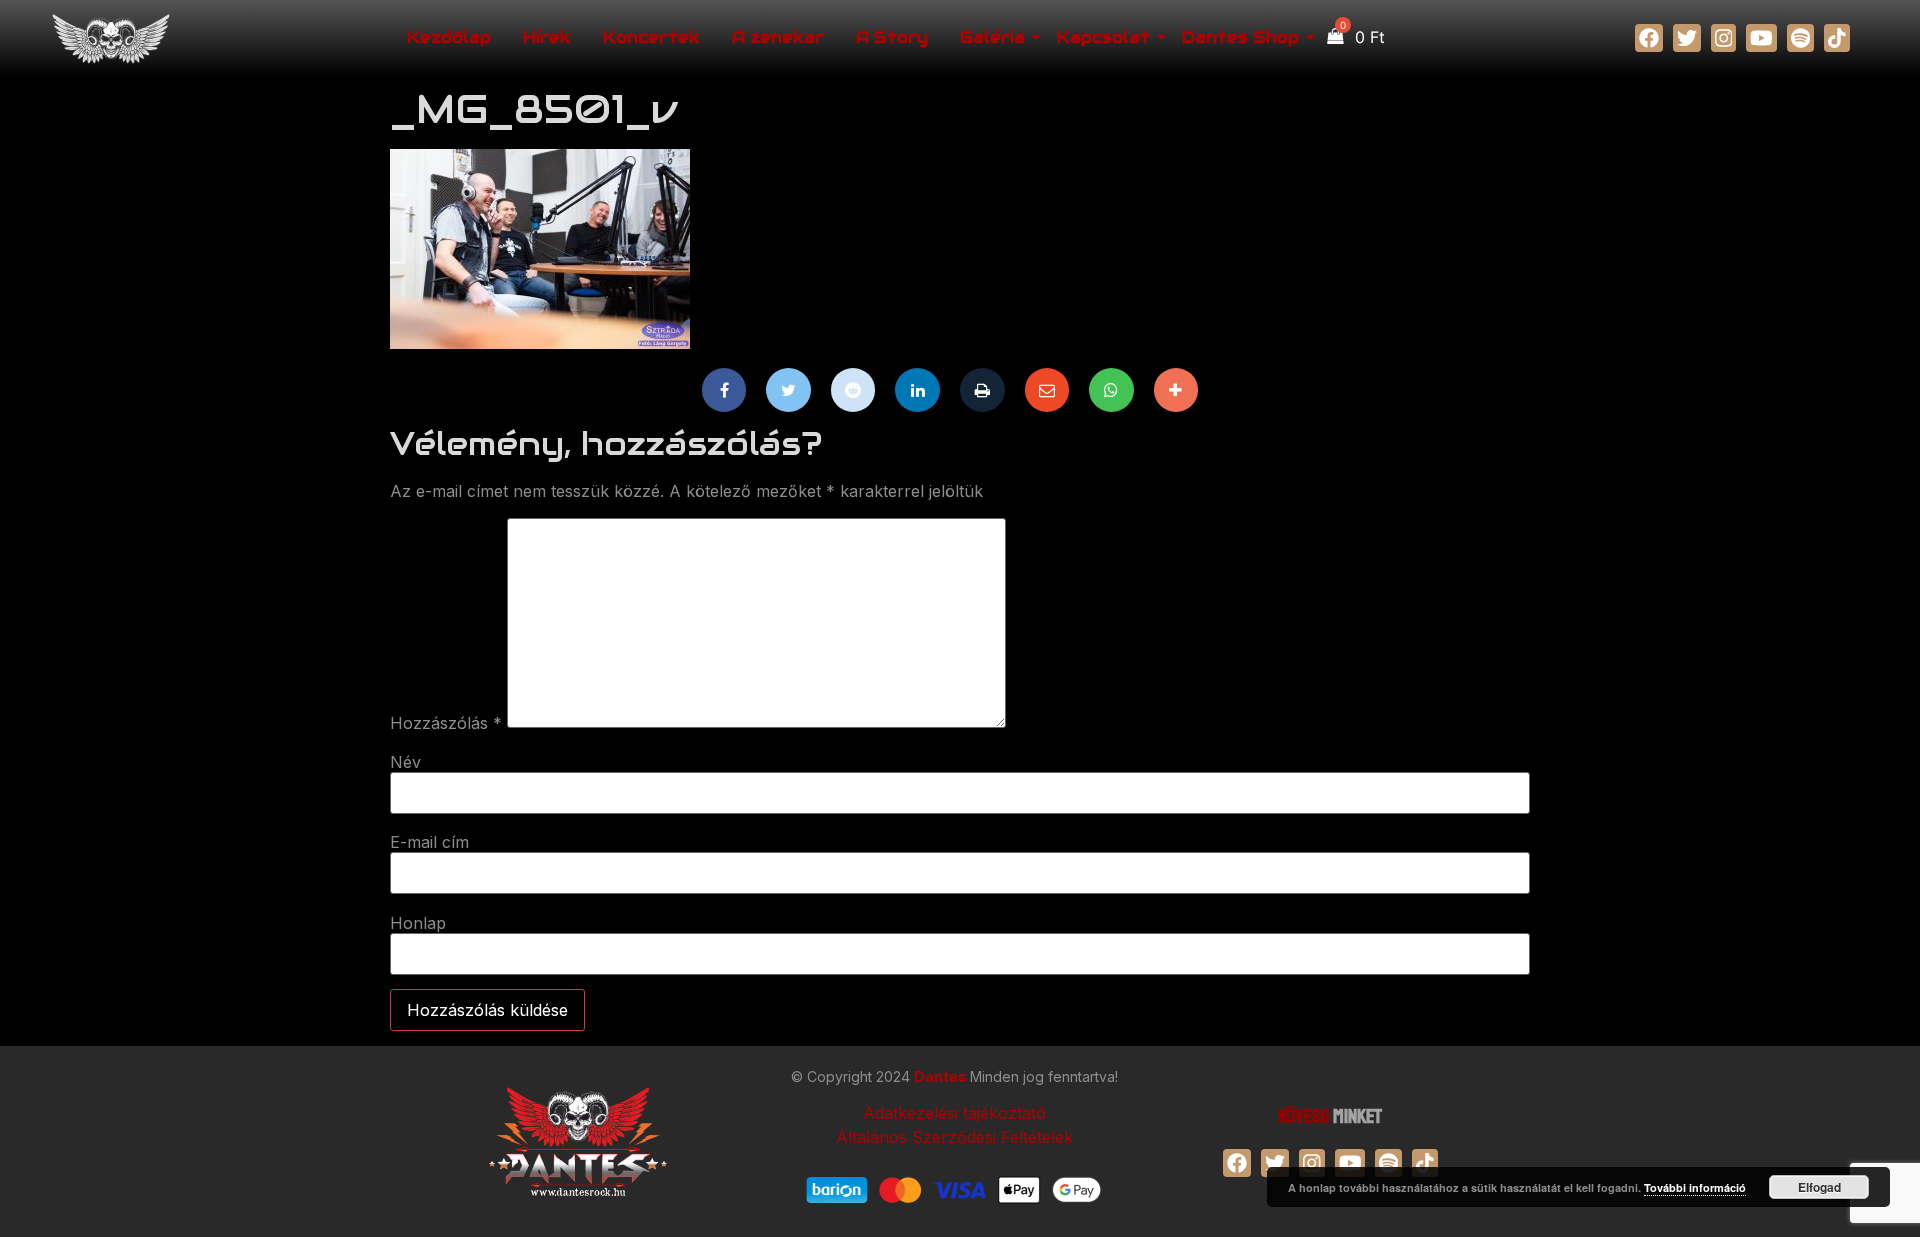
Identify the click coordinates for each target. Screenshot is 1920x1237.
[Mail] (1047, 390)
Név (405, 762)
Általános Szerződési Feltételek (954, 1137)
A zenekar (778, 37)
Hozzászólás (446, 723)
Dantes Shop (1240, 37)
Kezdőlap (449, 37)
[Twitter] (788, 390)
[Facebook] (724, 390)
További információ (1695, 1187)
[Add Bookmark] (1176, 390)
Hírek (547, 37)
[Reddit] (853, 390)
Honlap (418, 923)
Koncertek (651, 37)
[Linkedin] (917, 390)
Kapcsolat (1103, 37)
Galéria (992, 37)
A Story (892, 37)
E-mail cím (429, 842)
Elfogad (1819, 1187)
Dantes (942, 1076)
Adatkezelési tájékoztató (954, 1113)
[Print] (982, 390)
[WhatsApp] (1111, 390)
